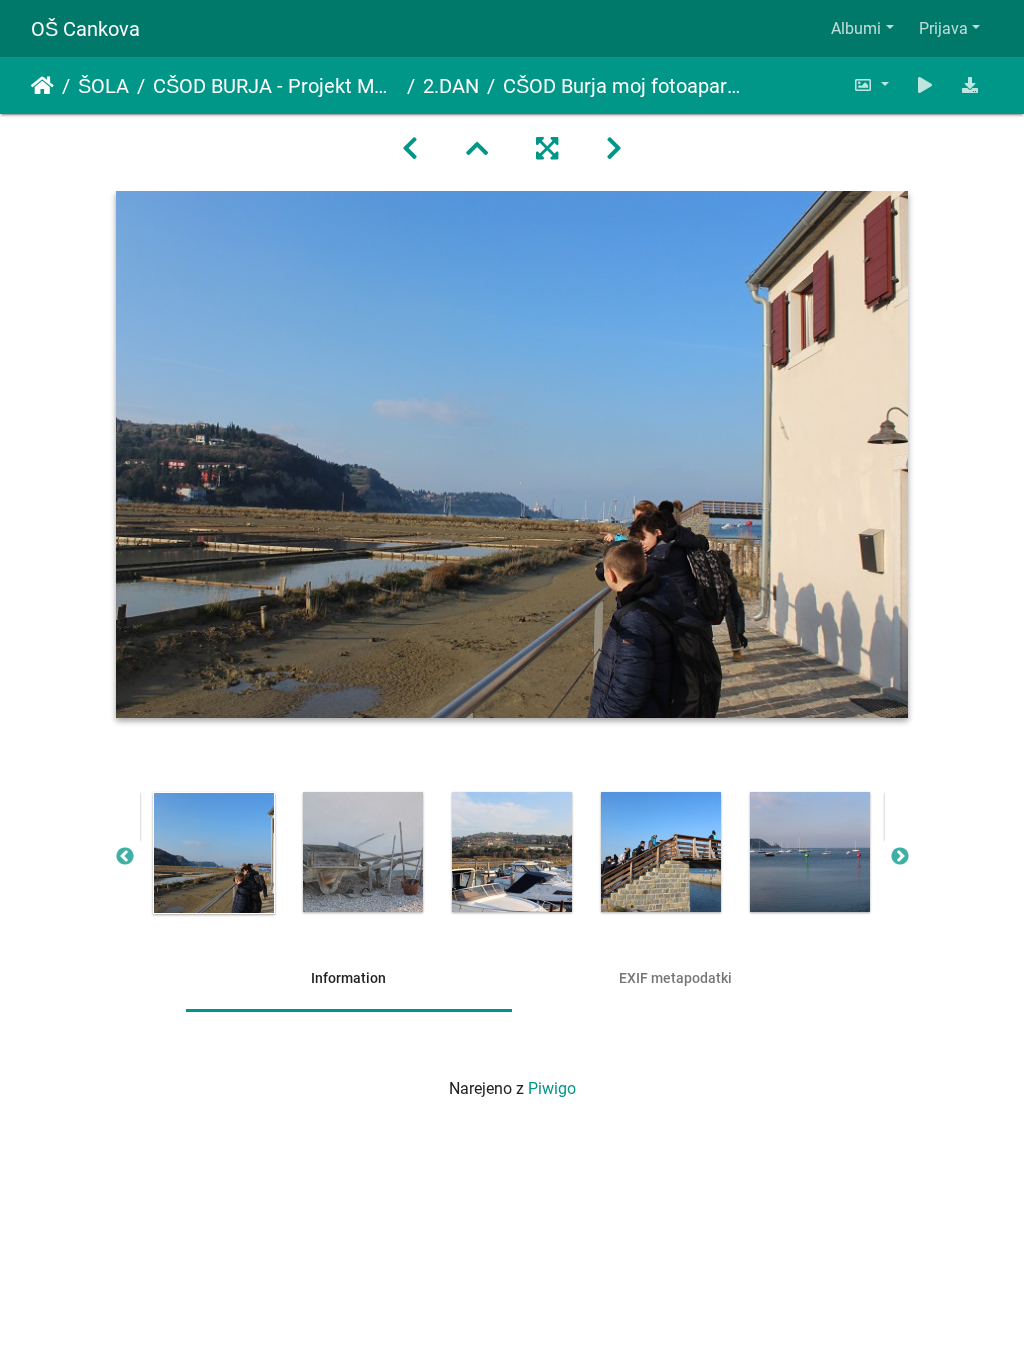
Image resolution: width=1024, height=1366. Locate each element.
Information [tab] (348, 978)
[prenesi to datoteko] (970, 85)
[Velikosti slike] (871, 85)
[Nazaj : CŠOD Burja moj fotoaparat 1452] (410, 149)
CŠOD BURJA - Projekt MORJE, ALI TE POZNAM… (276, 86)
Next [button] (900, 857)
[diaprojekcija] (925, 85)
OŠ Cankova (85, 29)
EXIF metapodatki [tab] (675, 978)
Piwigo (552, 1088)
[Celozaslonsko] (547, 149)
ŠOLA (103, 86)
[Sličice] (477, 149)
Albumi (856, 28)
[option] (214, 853)
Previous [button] (125, 857)
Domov (42, 86)
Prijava (943, 28)
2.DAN (451, 86)
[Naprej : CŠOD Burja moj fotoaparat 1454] (614, 149)
